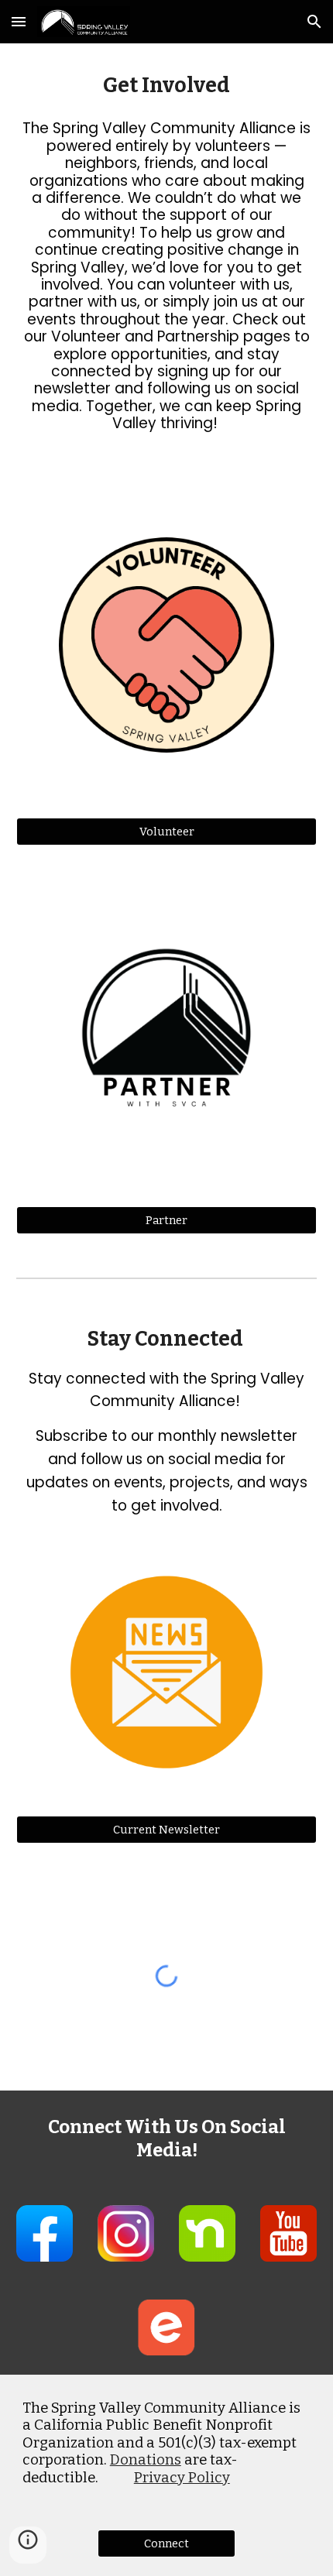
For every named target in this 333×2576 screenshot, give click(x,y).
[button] (19, 21)
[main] (167, 86)
